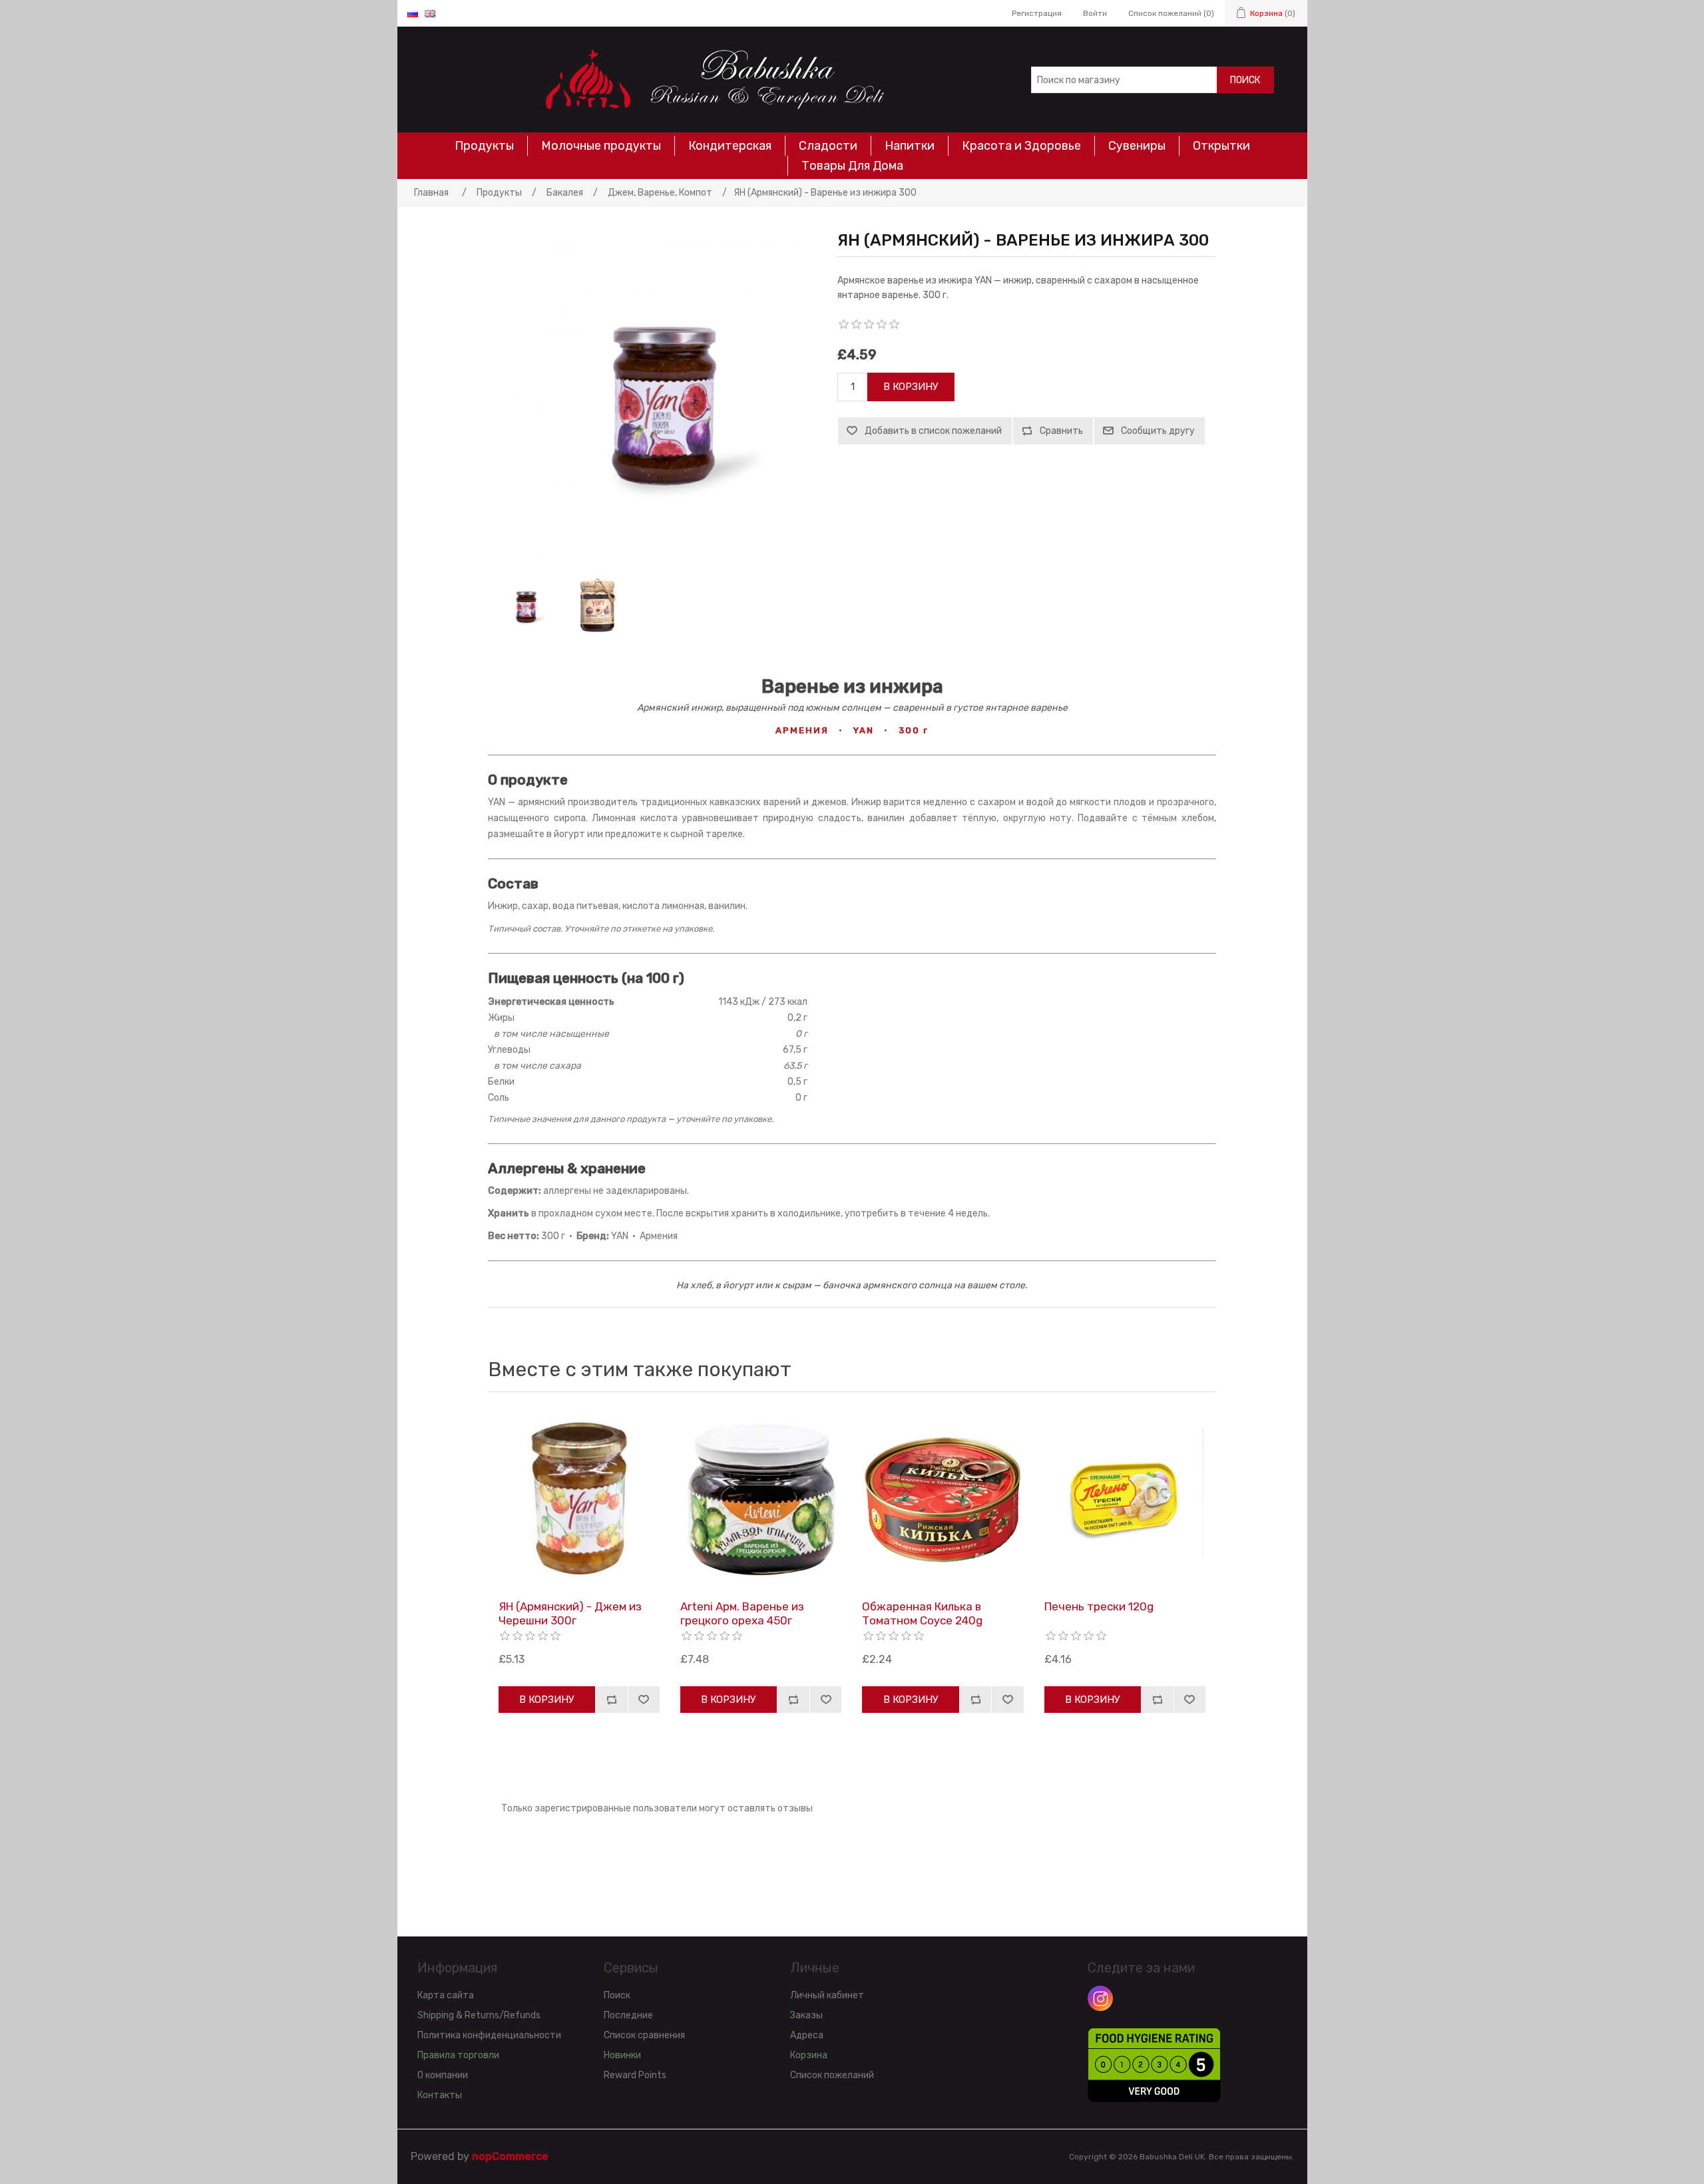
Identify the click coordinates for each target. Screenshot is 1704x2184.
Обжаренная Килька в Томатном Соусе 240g (922, 1613)
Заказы (806, 2015)
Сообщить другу (1158, 431)
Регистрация (1037, 13)
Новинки (622, 2055)
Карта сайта (446, 1995)
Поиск (1245, 80)
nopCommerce (510, 2156)
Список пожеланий (832, 2075)
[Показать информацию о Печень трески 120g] (1125, 1499)
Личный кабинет (827, 1995)
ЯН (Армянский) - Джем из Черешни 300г (570, 1613)
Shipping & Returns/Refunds (479, 2015)
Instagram (1100, 1998)
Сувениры (1137, 146)
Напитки (910, 146)
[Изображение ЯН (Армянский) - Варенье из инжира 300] (525, 606)
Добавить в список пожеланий (933, 431)
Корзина (809, 2055)
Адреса (807, 2035)
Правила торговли (458, 2055)
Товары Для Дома (852, 166)
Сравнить (1061, 431)
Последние (628, 2015)
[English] (430, 13)
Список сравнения (644, 2035)
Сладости (828, 146)
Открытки (1221, 146)
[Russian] (413, 13)
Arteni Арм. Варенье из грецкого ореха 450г (742, 1613)
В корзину (911, 387)
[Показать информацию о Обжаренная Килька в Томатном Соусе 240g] (943, 1499)
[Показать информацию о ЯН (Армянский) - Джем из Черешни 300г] (579, 1499)
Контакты (440, 2095)
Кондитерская (730, 146)
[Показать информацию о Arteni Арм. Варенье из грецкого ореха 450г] (761, 1499)
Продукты (484, 146)
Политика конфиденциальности (489, 2035)
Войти (1095, 13)
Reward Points (635, 2075)
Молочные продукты (601, 146)
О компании (443, 2075)
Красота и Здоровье (1021, 146)
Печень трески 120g (1099, 1606)
